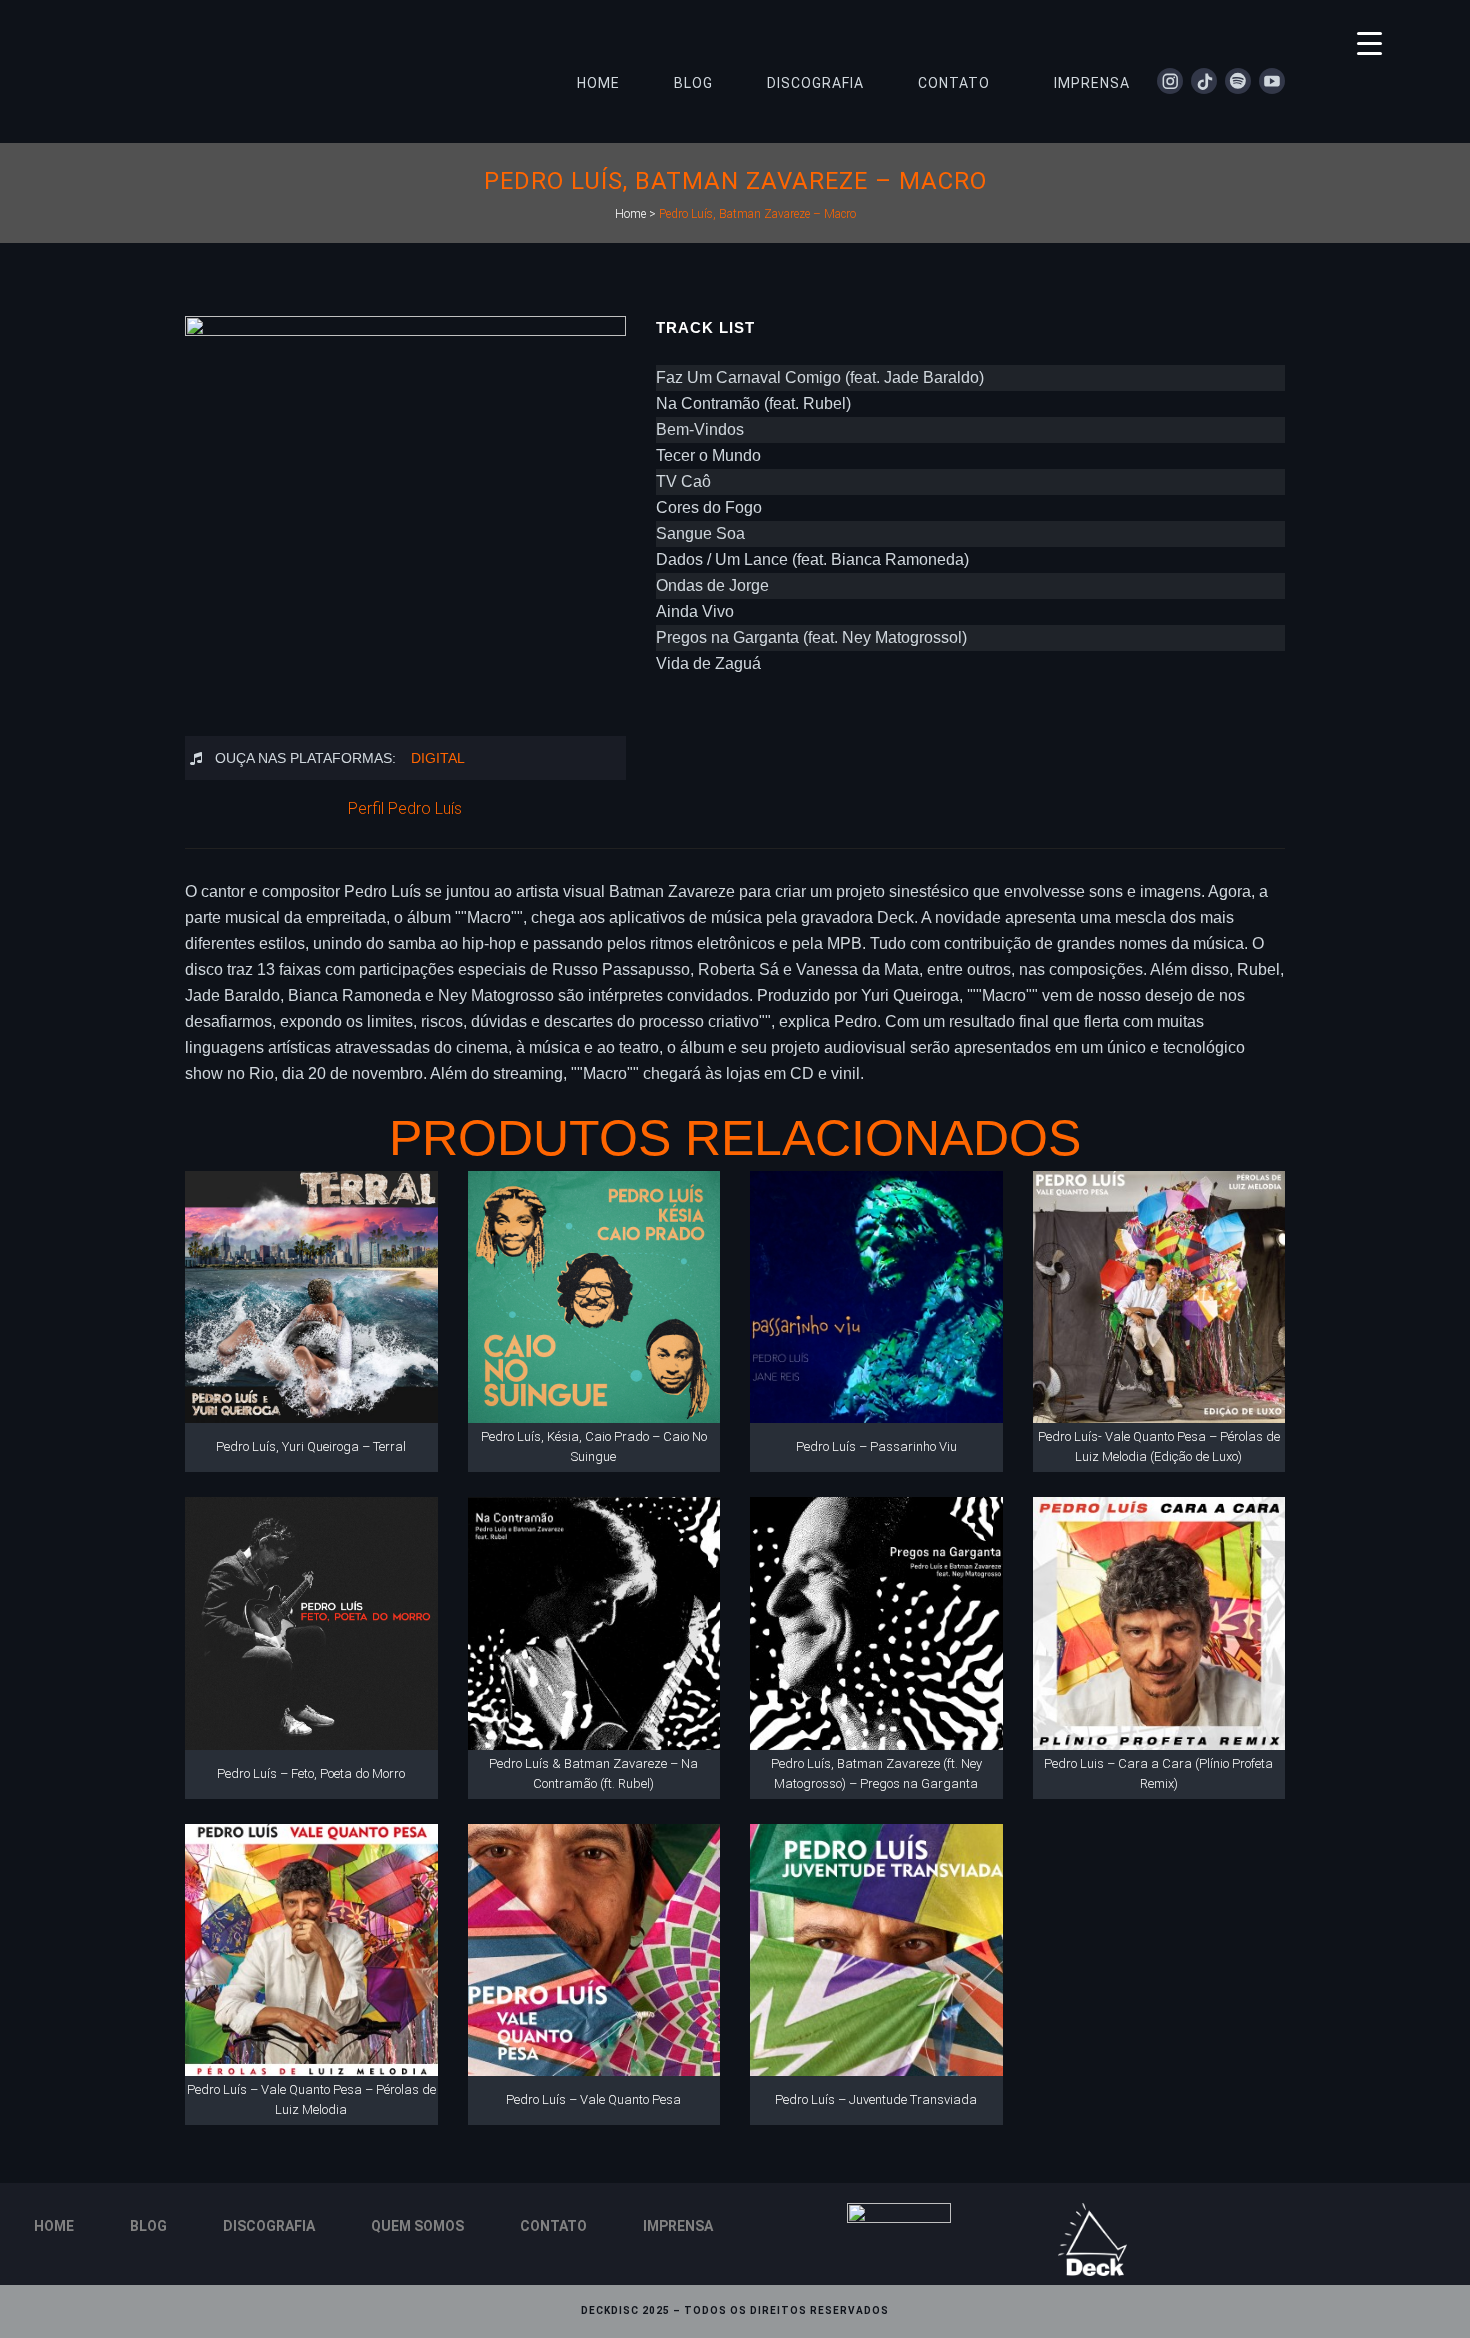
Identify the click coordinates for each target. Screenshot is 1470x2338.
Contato (553, 2226)
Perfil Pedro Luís (405, 808)
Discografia (269, 2226)
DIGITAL (438, 758)
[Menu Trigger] (1369, 42)
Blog (148, 2226)
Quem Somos (417, 2226)
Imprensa (678, 2226)
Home (630, 214)
